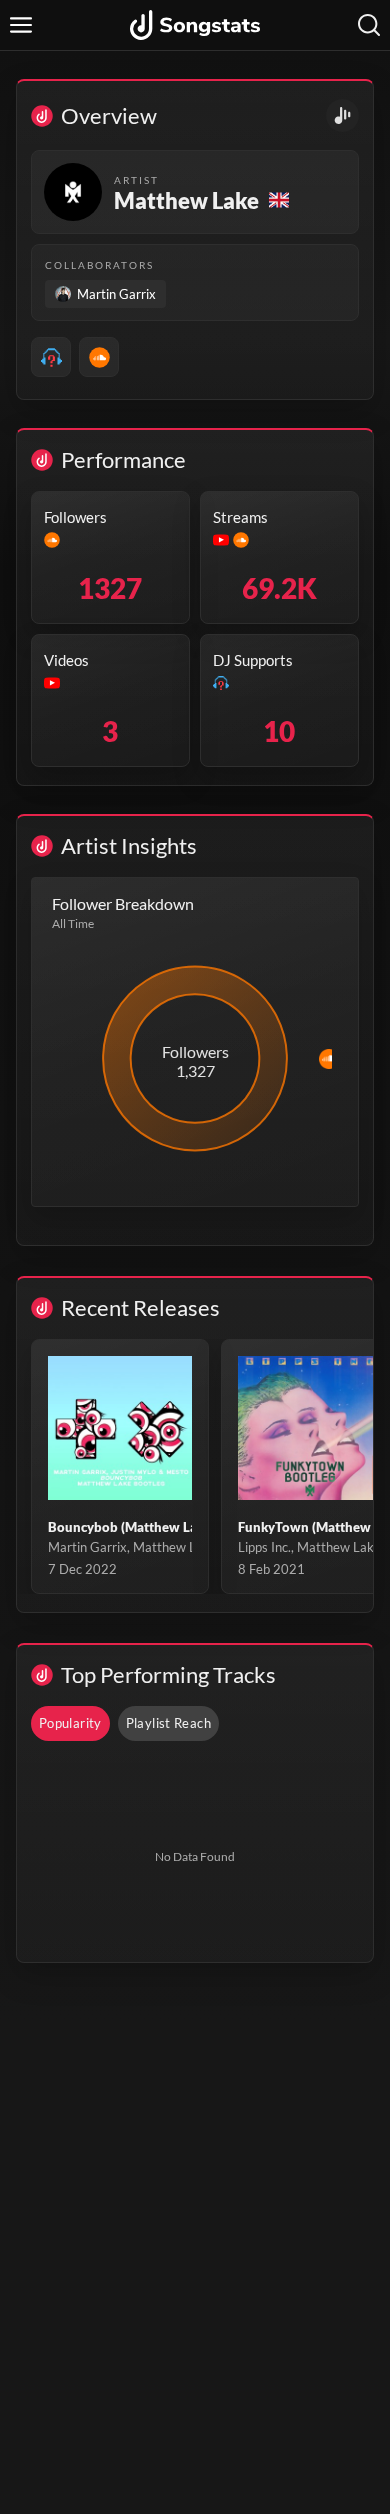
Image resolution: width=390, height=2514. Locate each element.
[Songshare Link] (342, 115)
